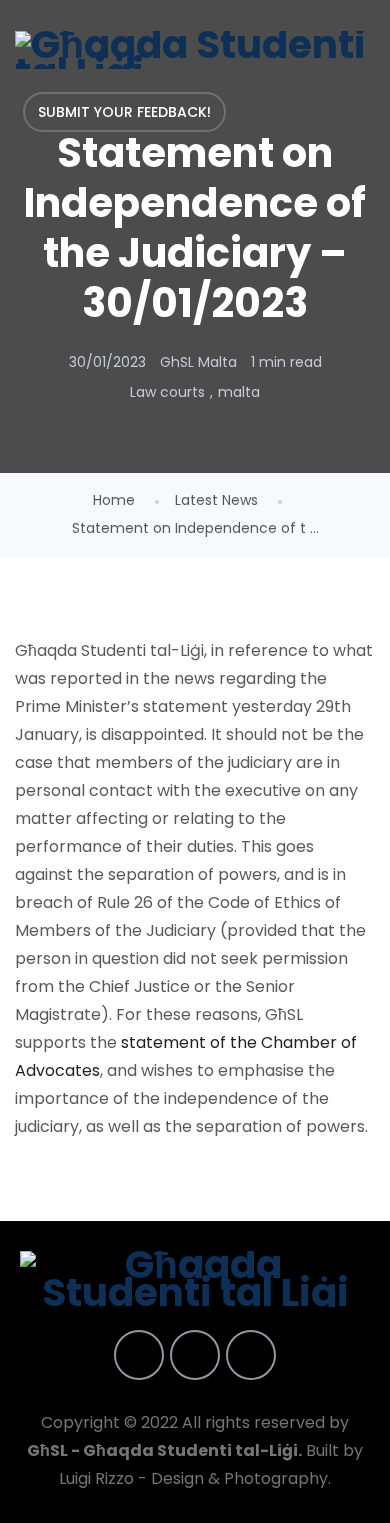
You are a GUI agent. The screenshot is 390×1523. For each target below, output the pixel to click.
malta (239, 392)
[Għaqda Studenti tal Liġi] (195, 50)
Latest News (216, 500)
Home (114, 500)
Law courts (167, 392)
